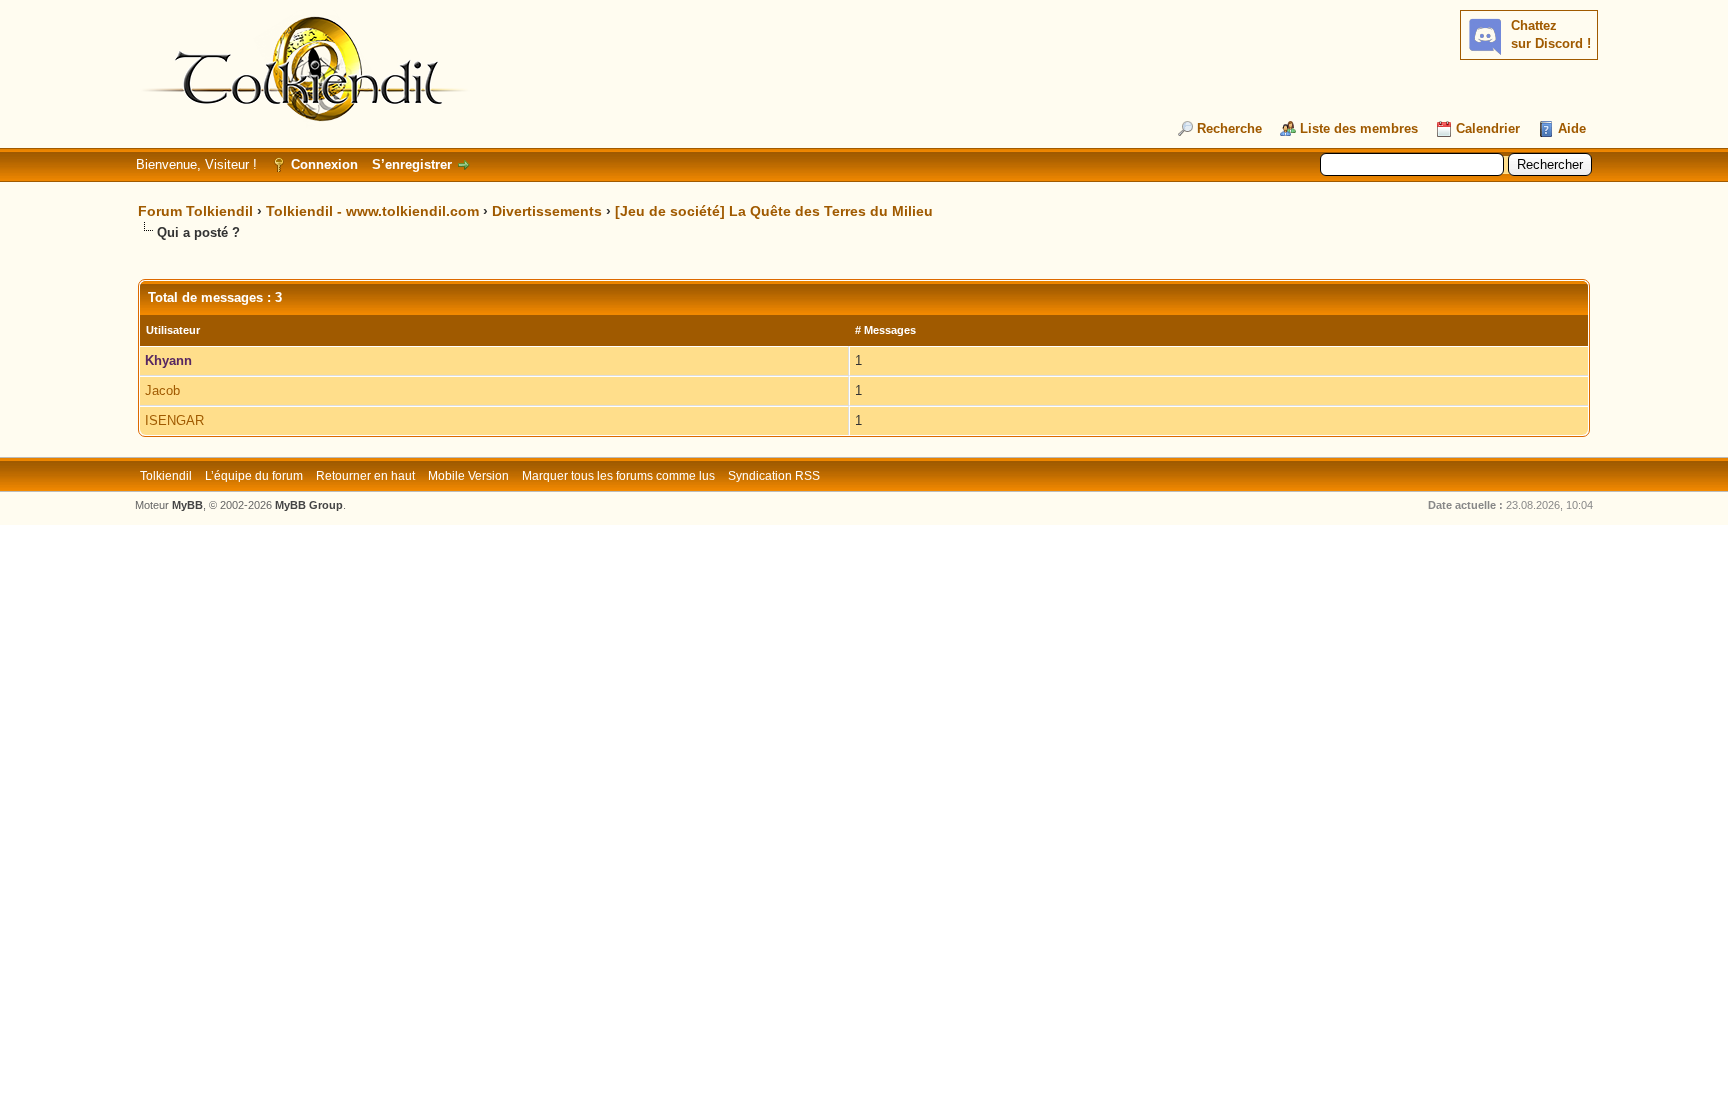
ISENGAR (174, 420)
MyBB (187, 505)
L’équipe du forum (254, 476)
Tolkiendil (166, 476)
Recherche (1229, 128)
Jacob (162, 390)
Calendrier (1488, 128)
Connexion (324, 164)
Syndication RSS (774, 476)
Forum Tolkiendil (195, 211)
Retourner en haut (365, 476)
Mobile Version (468, 476)
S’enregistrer (412, 164)
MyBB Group (309, 505)
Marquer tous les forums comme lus (618, 476)
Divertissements (547, 211)
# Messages (885, 330)
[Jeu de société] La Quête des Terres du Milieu (774, 211)
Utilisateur (173, 330)
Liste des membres (1359, 128)
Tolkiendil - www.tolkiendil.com (372, 211)
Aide (1572, 128)
